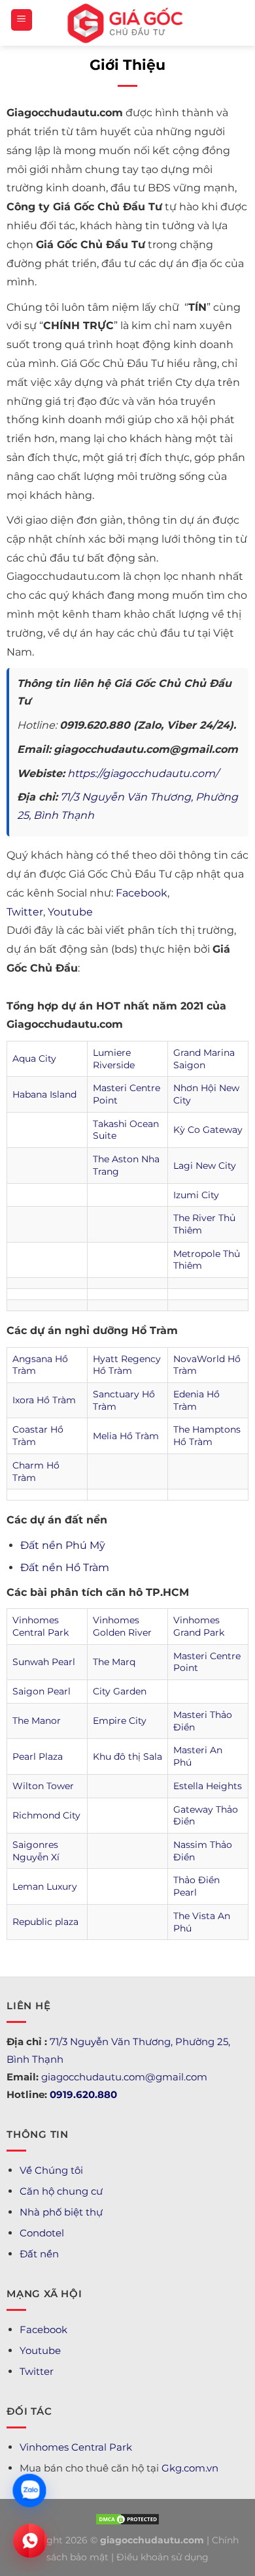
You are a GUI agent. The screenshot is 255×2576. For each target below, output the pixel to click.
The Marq (114, 1662)
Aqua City (34, 1058)
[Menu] (22, 20)
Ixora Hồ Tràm (44, 1400)
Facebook (142, 893)
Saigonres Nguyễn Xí (36, 1851)
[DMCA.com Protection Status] (127, 2518)
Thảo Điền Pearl (196, 1886)
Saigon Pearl (42, 1691)
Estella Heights (208, 1786)
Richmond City (46, 1815)
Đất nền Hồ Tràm (65, 1567)
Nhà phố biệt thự (61, 2212)
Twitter (25, 912)
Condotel (42, 2233)
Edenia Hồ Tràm (196, 1400)
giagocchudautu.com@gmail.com (124, 2077)
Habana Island (44, 1094)
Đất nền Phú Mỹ (63, 1545)
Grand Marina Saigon (204, 1059)
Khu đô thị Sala (127, 1757)
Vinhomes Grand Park (199, 1626)
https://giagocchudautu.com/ (143, 773)
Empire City (120, 1721)
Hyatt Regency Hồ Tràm (127, 1365)
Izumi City (196, 1195)
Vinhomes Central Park (41, 1626)
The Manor (37, 1721)
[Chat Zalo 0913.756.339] (29, 2490)
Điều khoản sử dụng (162, 2557)
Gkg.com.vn (190, 2468)
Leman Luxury (45, 1886)
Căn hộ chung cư (61, 2191)
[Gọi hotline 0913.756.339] (30, 2541)
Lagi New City (205, 1166)
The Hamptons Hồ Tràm (207, 1436)
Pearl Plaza (38, 1757)
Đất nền (39, 2254)
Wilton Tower (43, 1786)
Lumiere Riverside (114, 1059)
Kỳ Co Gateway (208, 1130)
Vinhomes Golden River (122, 1626)
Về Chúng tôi (51, 2170)
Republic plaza (45, 1922)
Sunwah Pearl (44, 1662)
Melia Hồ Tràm (126, 1436)
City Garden (120, 1691)
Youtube (70, 912)
